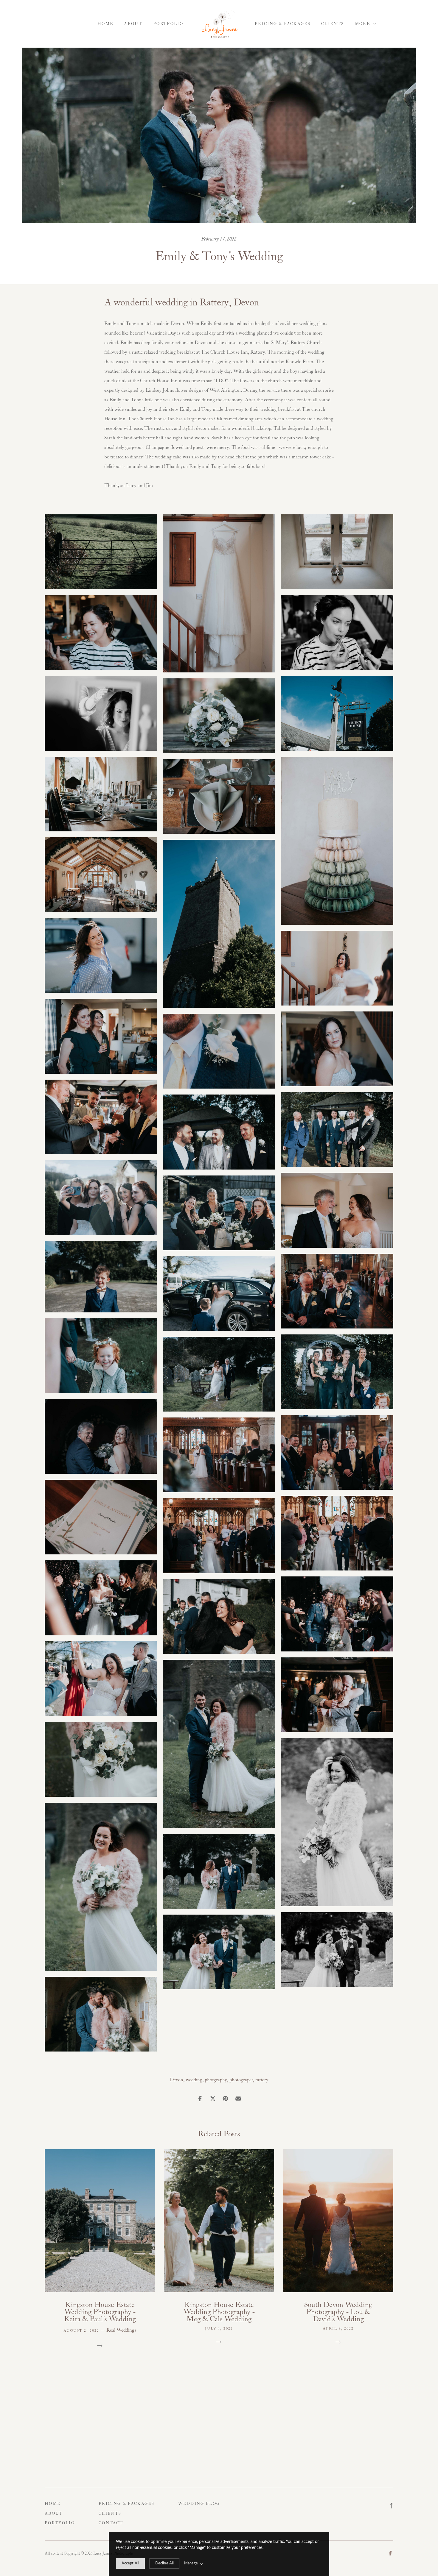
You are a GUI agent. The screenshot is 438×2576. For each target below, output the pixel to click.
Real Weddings (121, 2330)
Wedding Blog (199, 2504)
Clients (333, 24)
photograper (241, 2080)
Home (105, 24)
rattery (262, 2080)
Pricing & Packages (283, 24)
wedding (194, 2080)
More (363, 24)
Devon (177, 2080)
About (133, 24)
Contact (111, 2523)
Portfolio (168, 24)
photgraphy (216, 2080)
